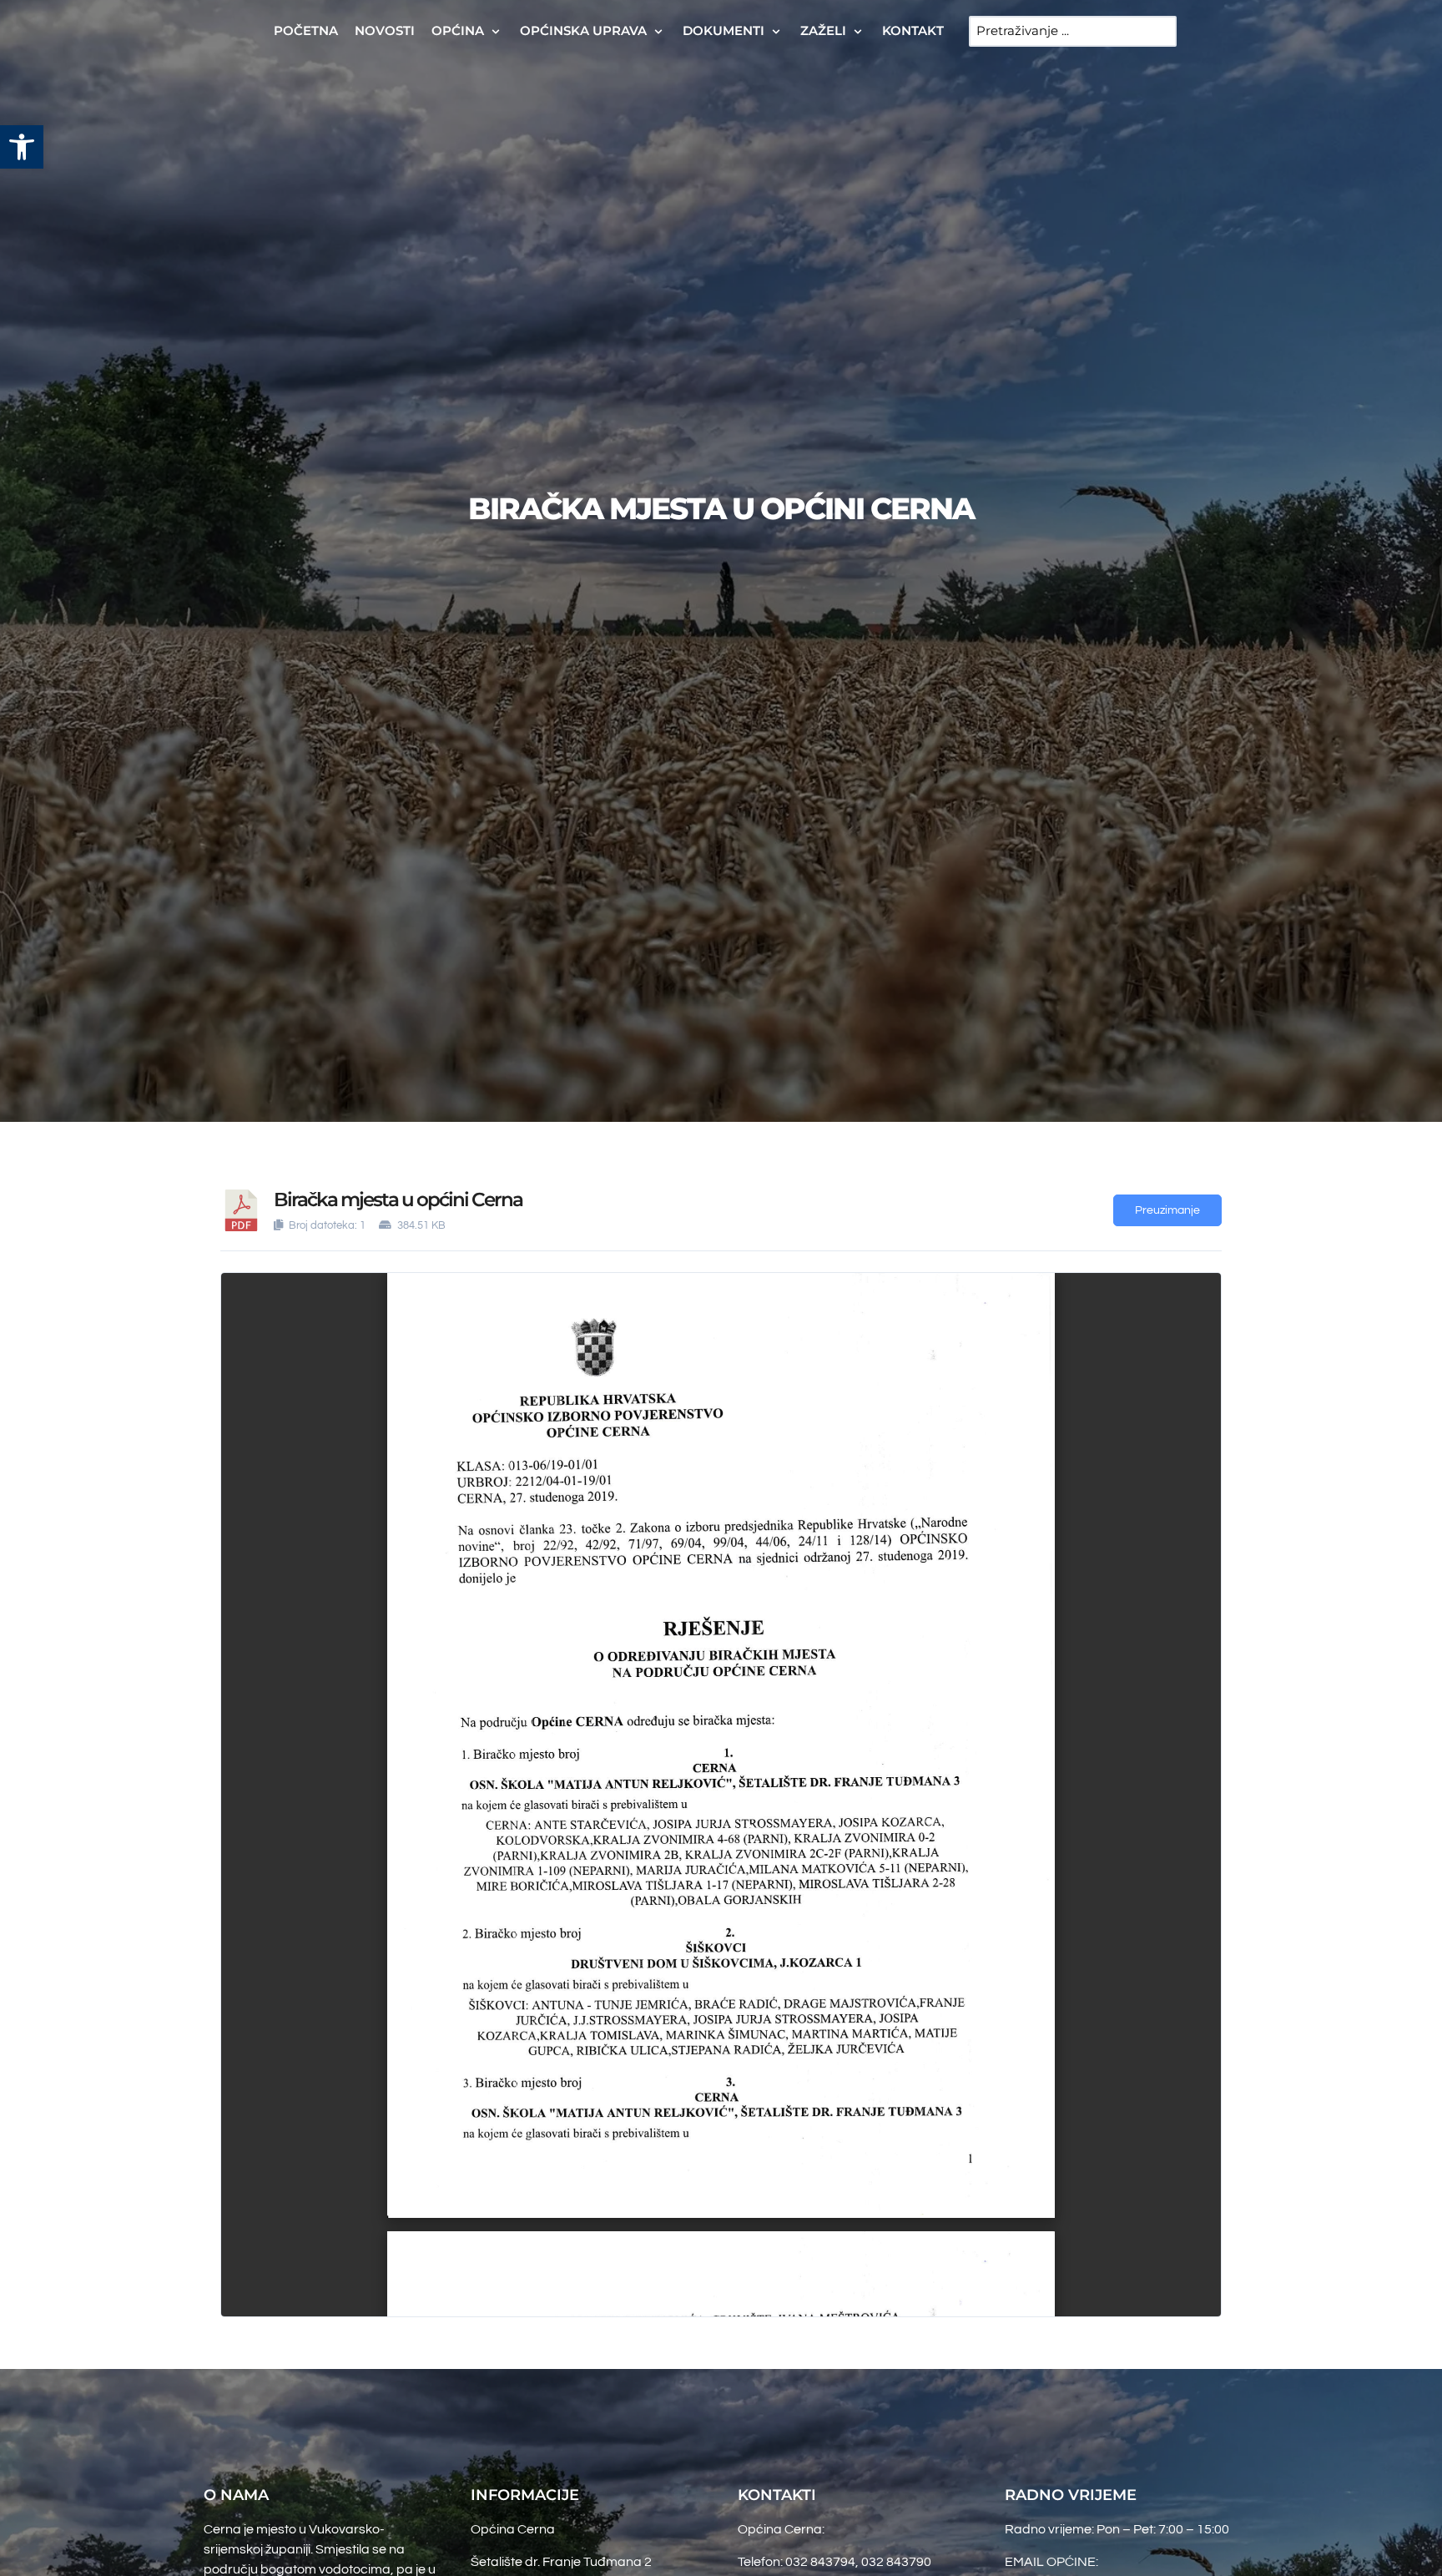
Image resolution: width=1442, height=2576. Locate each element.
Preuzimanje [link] (1167, 1210)
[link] (22, 147)
